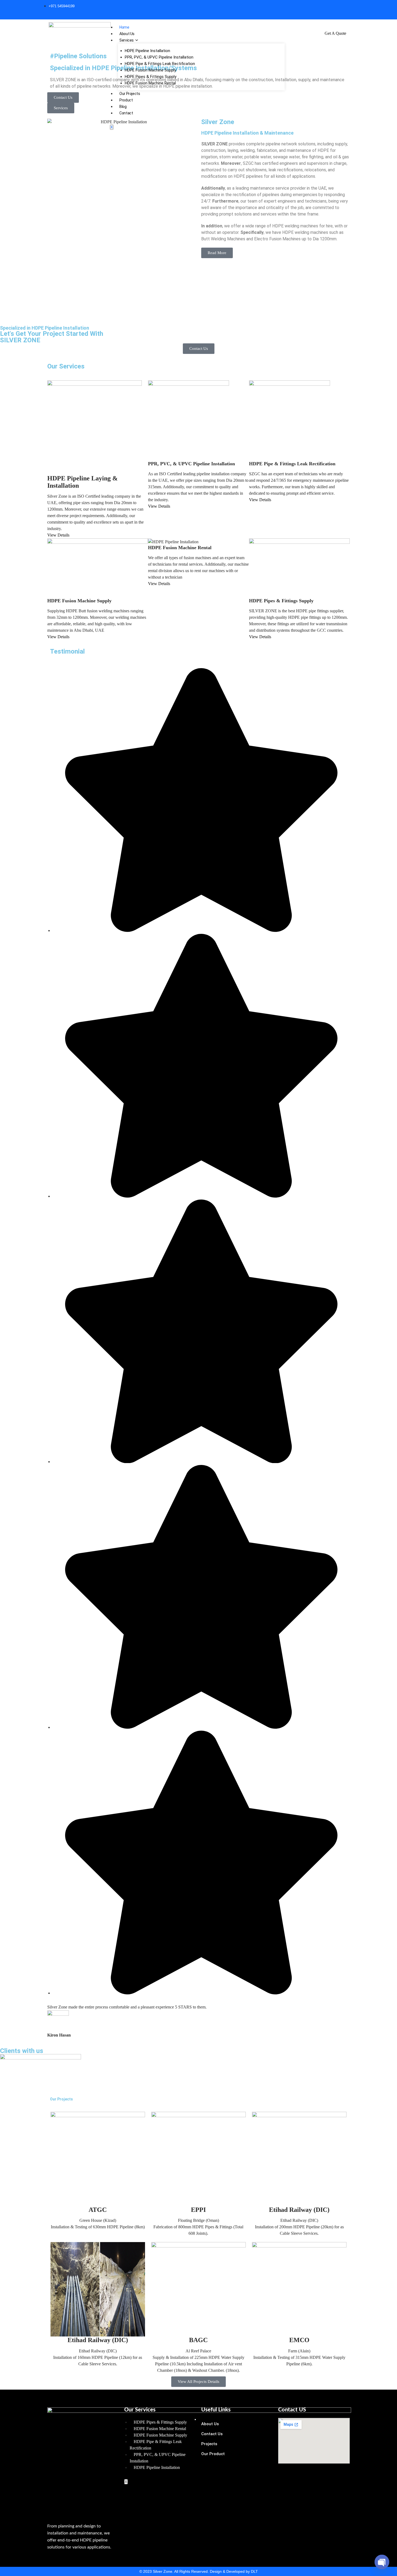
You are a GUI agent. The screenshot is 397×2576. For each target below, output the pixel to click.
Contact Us (212, 2434)
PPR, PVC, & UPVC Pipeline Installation (159, 57)
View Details (58, 535)
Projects (209, 2444)
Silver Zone (218, 122)
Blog (123, 107)
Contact (126, 113)
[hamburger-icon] (195, 2420)
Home (124, 27)
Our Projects (130, 94)
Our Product (213, 2454)
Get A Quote (335, 33)
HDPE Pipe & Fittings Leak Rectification (160, 64)
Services (127, 40)
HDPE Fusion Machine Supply (150, 70)
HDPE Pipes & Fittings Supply (151, 77)
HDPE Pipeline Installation (147, 51)
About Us (127, 34)
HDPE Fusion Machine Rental (150, 83)
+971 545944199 (62, 6)
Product (126, 100)
